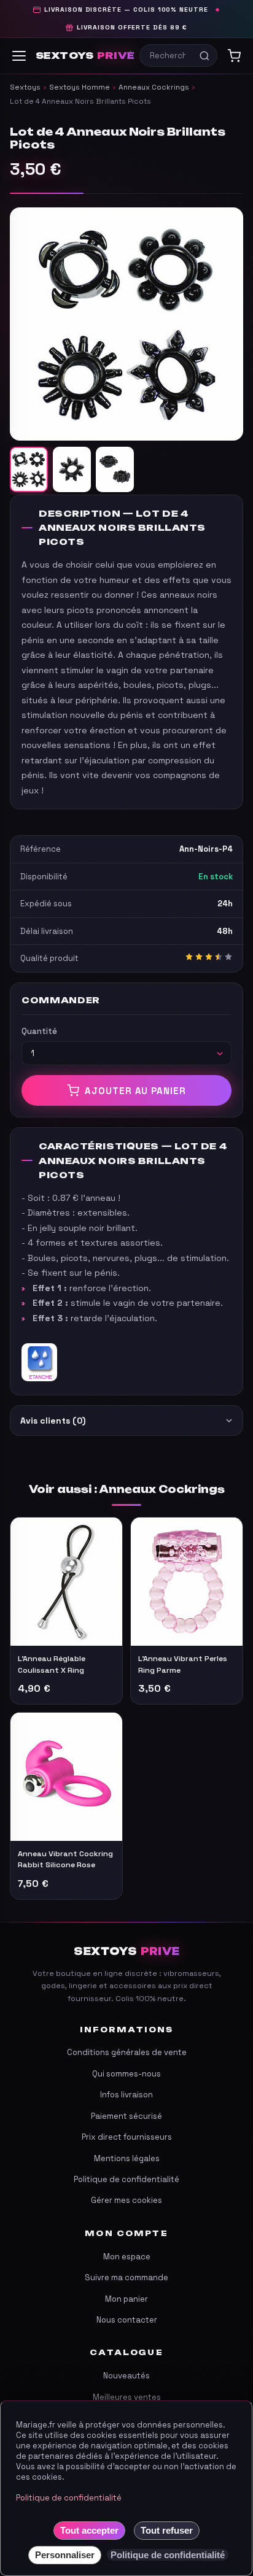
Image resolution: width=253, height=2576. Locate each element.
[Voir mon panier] (234, 56)
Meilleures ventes (127, 2397)
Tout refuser (167, 2530)
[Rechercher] (204, 56)
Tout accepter (89, 2530)
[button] (126, 324)
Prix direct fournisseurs (127, 2137)
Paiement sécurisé (126, 2116)
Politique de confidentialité (126, 2179)
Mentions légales (127, 2158)
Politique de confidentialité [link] (168, 2555)
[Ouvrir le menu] (19, 56)
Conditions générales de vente (127, 2052)
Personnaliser (65, 2555)
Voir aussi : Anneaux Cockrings (127, 1489)
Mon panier (126, 2299)
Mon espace (127, 2257)
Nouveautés (126, 2376)
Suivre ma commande (126, 2277)
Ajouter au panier (135, 1091)
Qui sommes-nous (126, 2074)
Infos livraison (126, 2095)
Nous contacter (127, 2320)
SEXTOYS (85, 56)
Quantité (39, 1031)
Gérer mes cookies (126, 2200)
